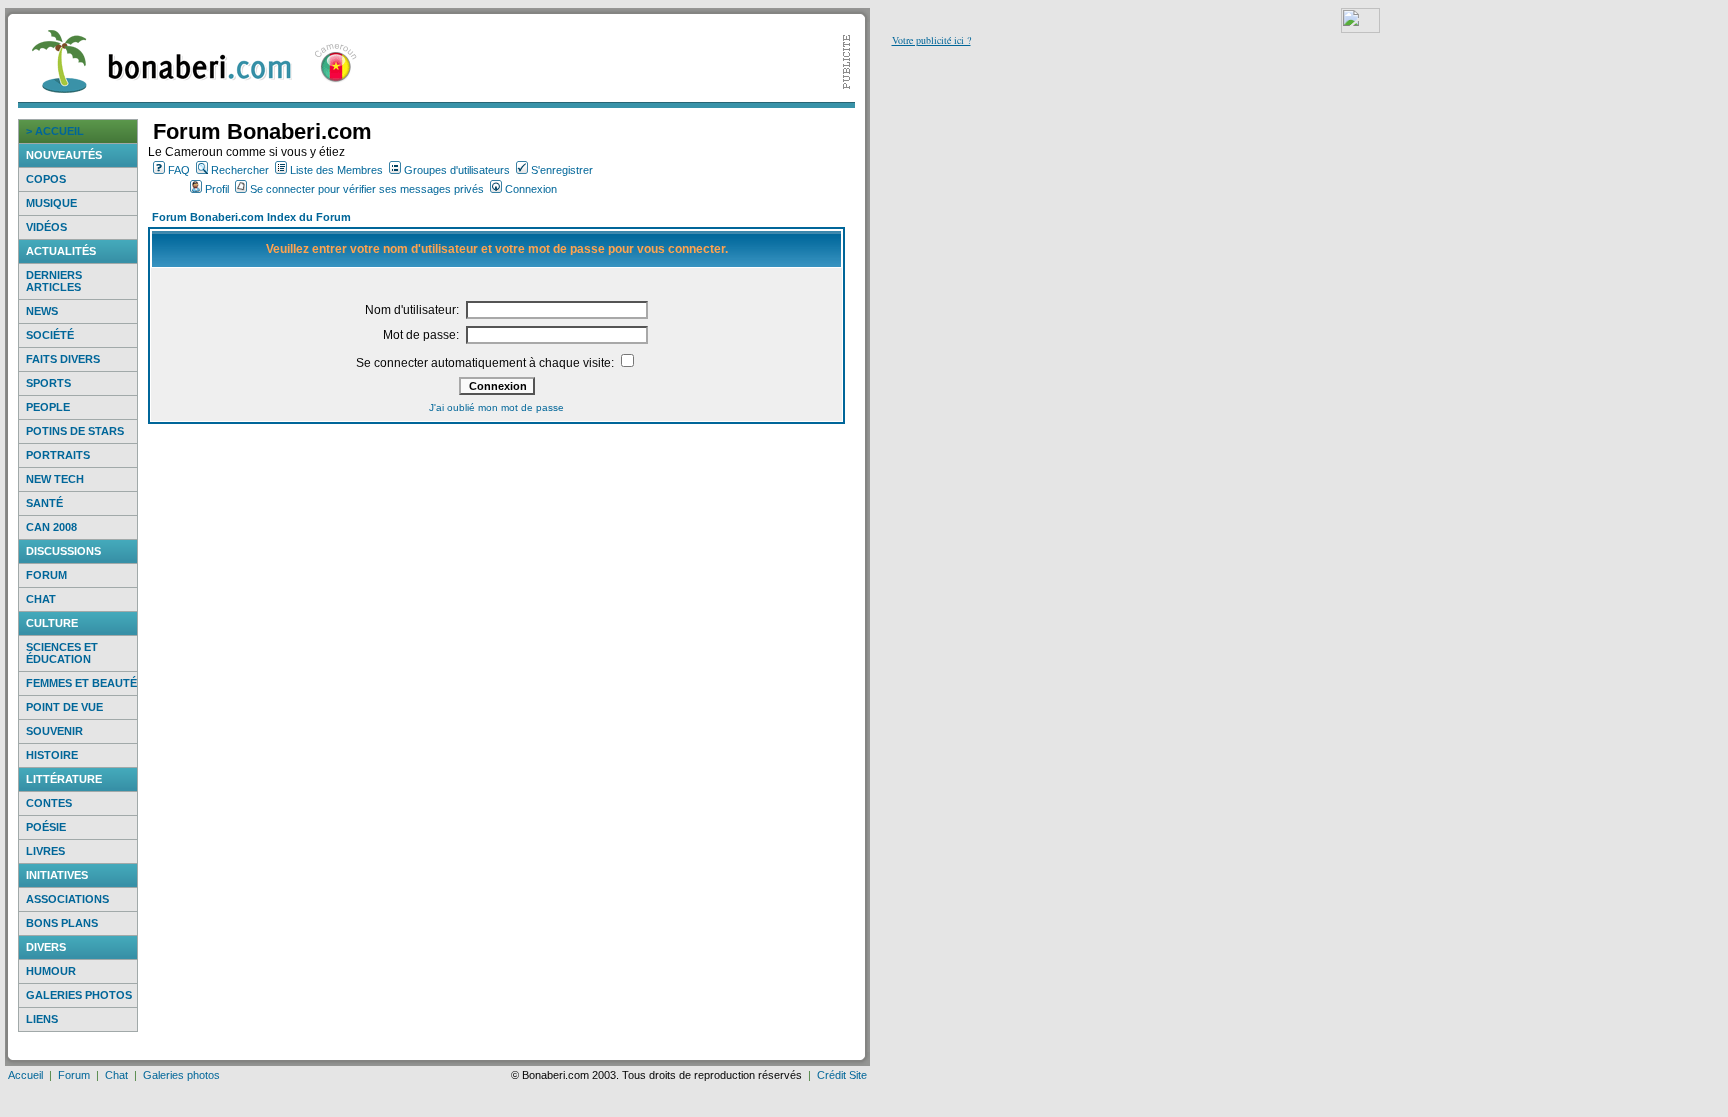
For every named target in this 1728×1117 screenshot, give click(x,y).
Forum (46, 575)
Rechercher (240, 170)
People (48, 407)
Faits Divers (63, 359)
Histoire (52, 755)
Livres (45, 851)
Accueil (25, 1075)
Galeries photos (79, 995)
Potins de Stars (75, 431)
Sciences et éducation (62, 653)
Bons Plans (62, 923)
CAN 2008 (51, 527)
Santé (44, 503)
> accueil (55, 131)
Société (50, 335)
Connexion (531, 189)
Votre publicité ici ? (931, 40)
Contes (49, 803)
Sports (48, 383)
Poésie (46, 827)
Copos (46, 179)
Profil (217, 189)
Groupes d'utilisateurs (457, 170)
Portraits (58, 455)
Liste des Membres (336, 170)
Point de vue (64, 707)
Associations (67, 899)
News (42, 311)
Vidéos (46, 227)
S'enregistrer (562, 170)
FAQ (179, 170)
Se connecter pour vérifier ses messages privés (367, 189)
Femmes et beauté (81, 683)
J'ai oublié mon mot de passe (496, 407)
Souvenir (54, 731)
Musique (51, 203)
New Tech (55, 479)
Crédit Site (842, 1075)
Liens (42, 1019)
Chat (41, 599)
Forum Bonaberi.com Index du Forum (251, 217)
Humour (51, 971)
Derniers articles (54, 281)
